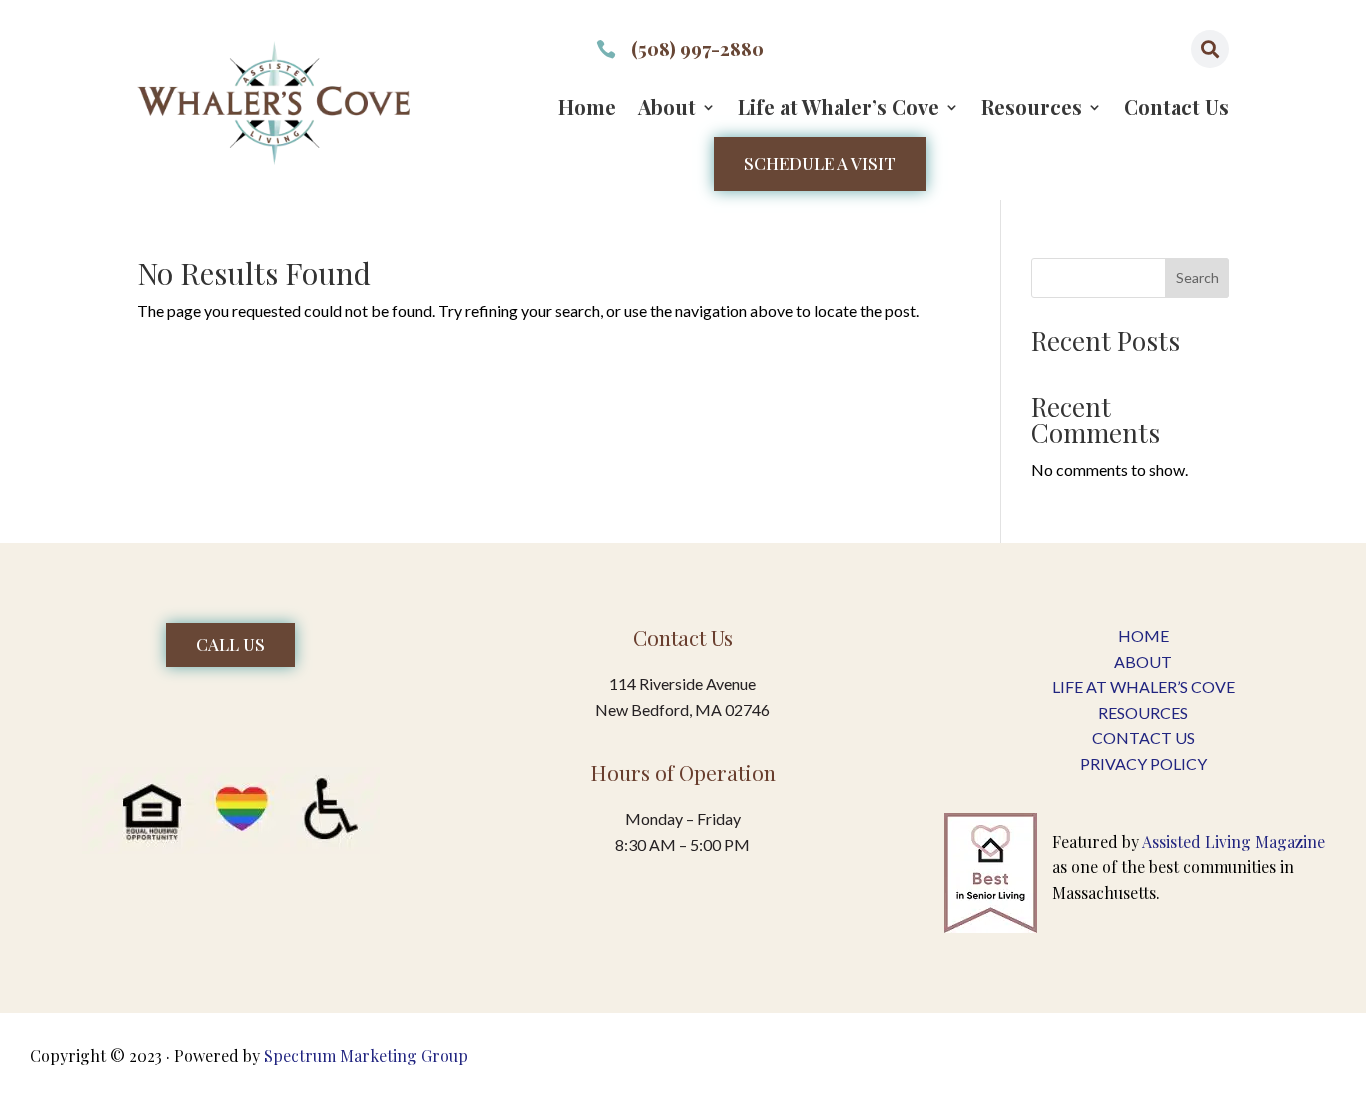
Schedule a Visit (820, 163)
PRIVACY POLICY (1143, 763)
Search (1197, 277)
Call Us (230, 644)
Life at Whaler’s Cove (838, 110)
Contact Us (1176, 110)
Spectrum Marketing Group (366, 1055)
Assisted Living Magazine (1233, 841)
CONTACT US (1143, 737)
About (667, 110)
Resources (1031, 110)
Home (587, 110)
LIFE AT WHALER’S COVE (1143, 686)
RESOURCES (1143, 712)
